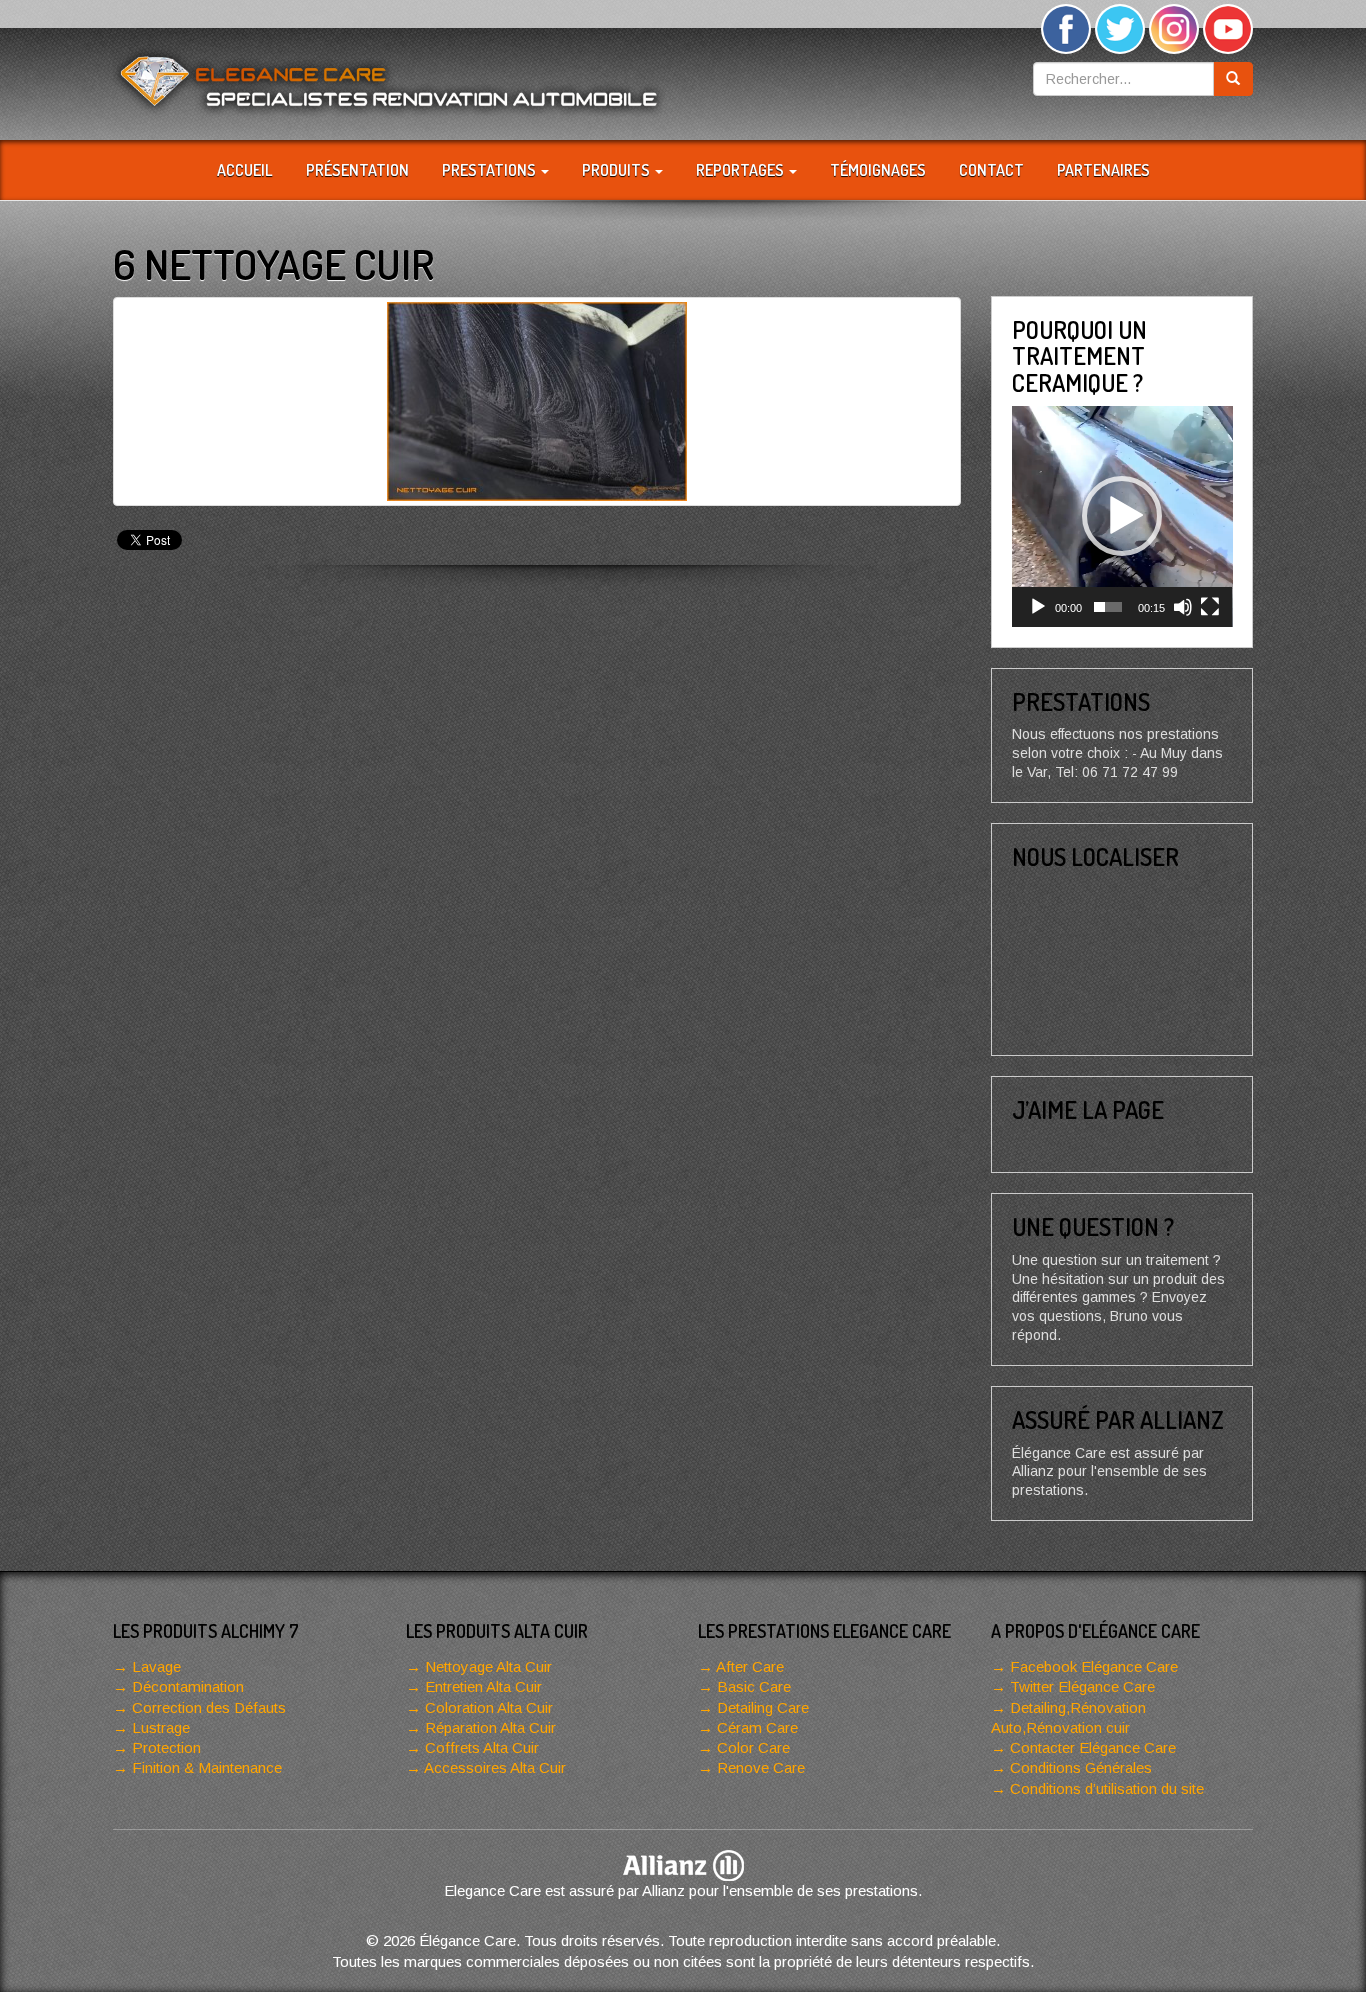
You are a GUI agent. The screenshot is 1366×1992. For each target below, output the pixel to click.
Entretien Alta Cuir (483, 1686)
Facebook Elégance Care (1094, 1666)
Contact (991, 170)
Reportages (741, 170)
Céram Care (757, 1727)
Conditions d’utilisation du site (1107, 1788)
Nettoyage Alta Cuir (488, 1666)
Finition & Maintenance (207, 1767)
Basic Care (754, 1686)
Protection (166, 1747)
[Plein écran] (1210, 607)
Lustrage (161, 1727)
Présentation (357, 170)
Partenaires (1103, 170)
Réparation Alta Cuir (490, 1727)
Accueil (245, 170)
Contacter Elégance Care (1093, 1747)
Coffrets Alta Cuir (482, 1747)
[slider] (1108, 607)
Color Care (753, 1747)
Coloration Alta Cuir (489, 1707)
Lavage (156, 1666)
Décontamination (188, 1686)
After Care (750, 1666)
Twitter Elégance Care (1082, 1686)
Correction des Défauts (209, 1707)
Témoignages (878, 170)
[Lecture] (1038, 607)
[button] (1122, 516)
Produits (617, 170)
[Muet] (1183, 607)
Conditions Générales (1081, 1767)
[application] (1122, 516)
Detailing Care (763, 1707)
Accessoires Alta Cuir (495, 1767)
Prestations (490, 170)
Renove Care (761, 1767)
